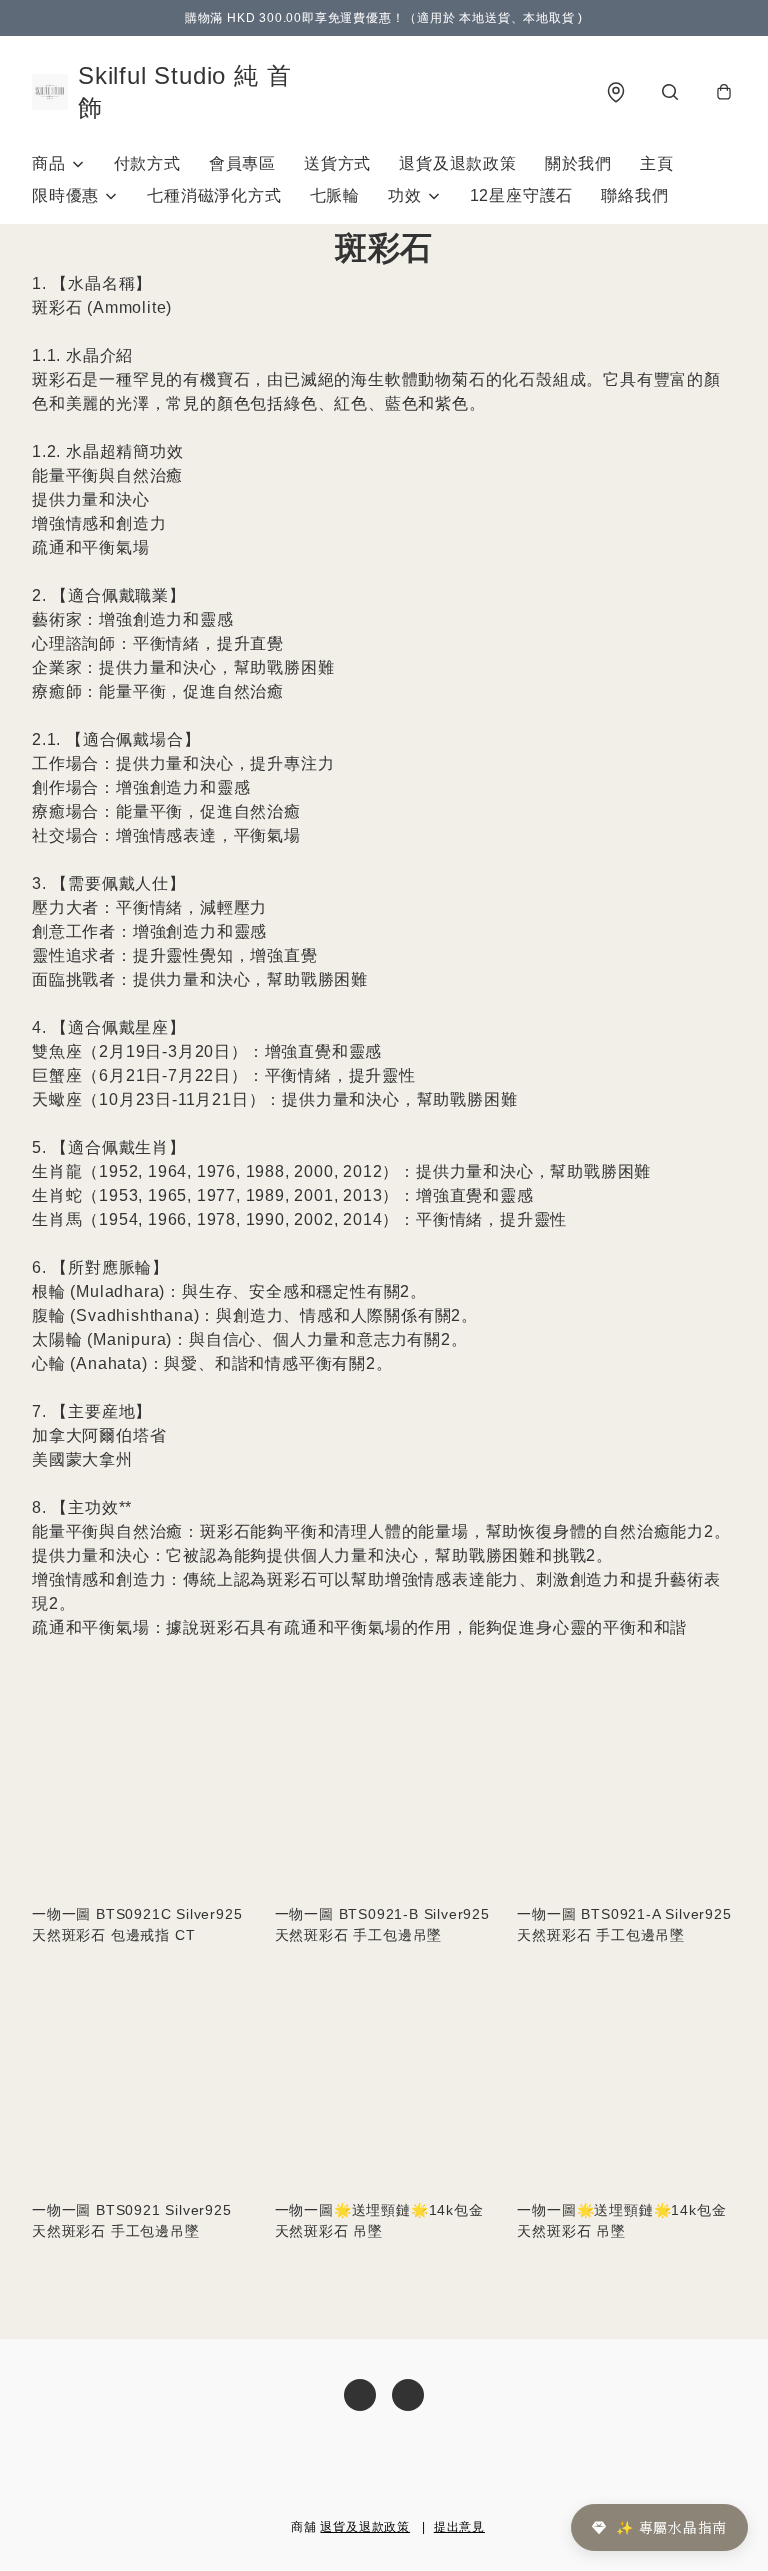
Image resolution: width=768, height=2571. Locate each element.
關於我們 (578, 163)
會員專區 (242, 163)
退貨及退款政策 (458, 163)
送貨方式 (337, 163)
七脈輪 (335, 195)
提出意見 (459, 2527)
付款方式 (147, 163)
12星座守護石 (522, 195)
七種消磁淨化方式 (214, 195)
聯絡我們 (634, 195)
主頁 (657, 163)
